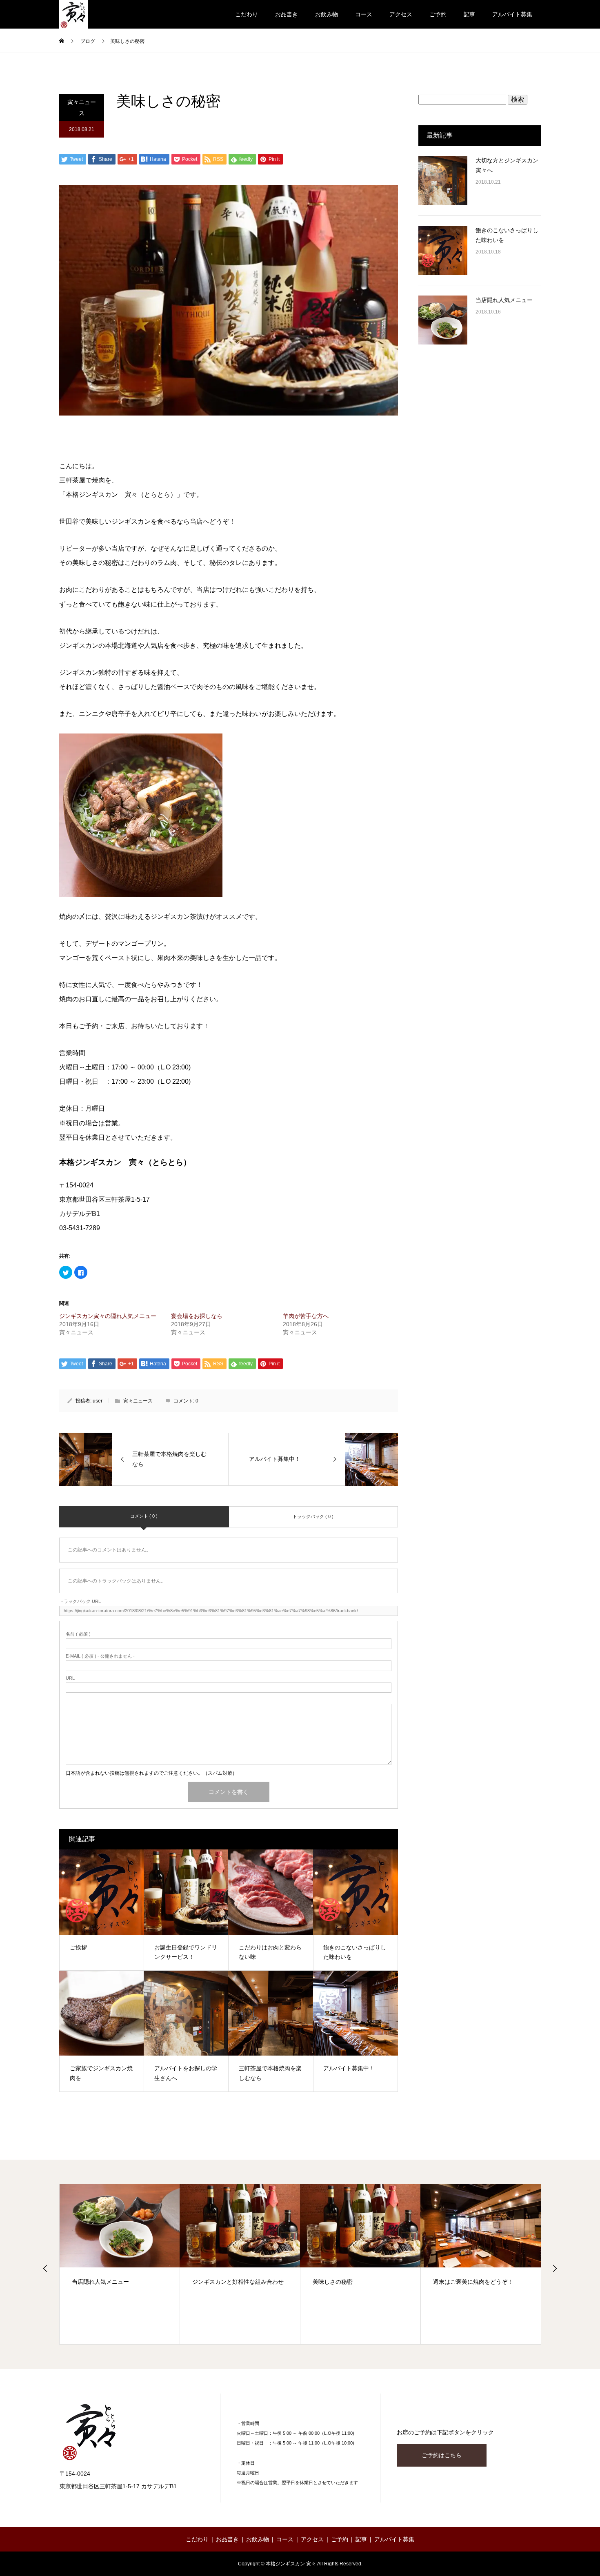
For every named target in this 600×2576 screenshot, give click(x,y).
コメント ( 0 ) (144, 1516)
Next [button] (555, 2268)
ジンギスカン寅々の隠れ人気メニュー (108, 1316)
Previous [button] (45, 2268)
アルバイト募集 (512, 14)
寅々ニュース (82, 108)
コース (364, 14)
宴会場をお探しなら (197, 1316)
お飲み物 (327, 14)
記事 (469, 14)
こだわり (247, 14)
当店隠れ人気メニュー (504, 300)
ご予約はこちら (442, 2455)
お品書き (287, 14)
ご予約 (438, 14)
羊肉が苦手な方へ (306, 1316)
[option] (120, 2264)
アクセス (401, 14)
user (98, 1401)
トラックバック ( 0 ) (313, 1516)
